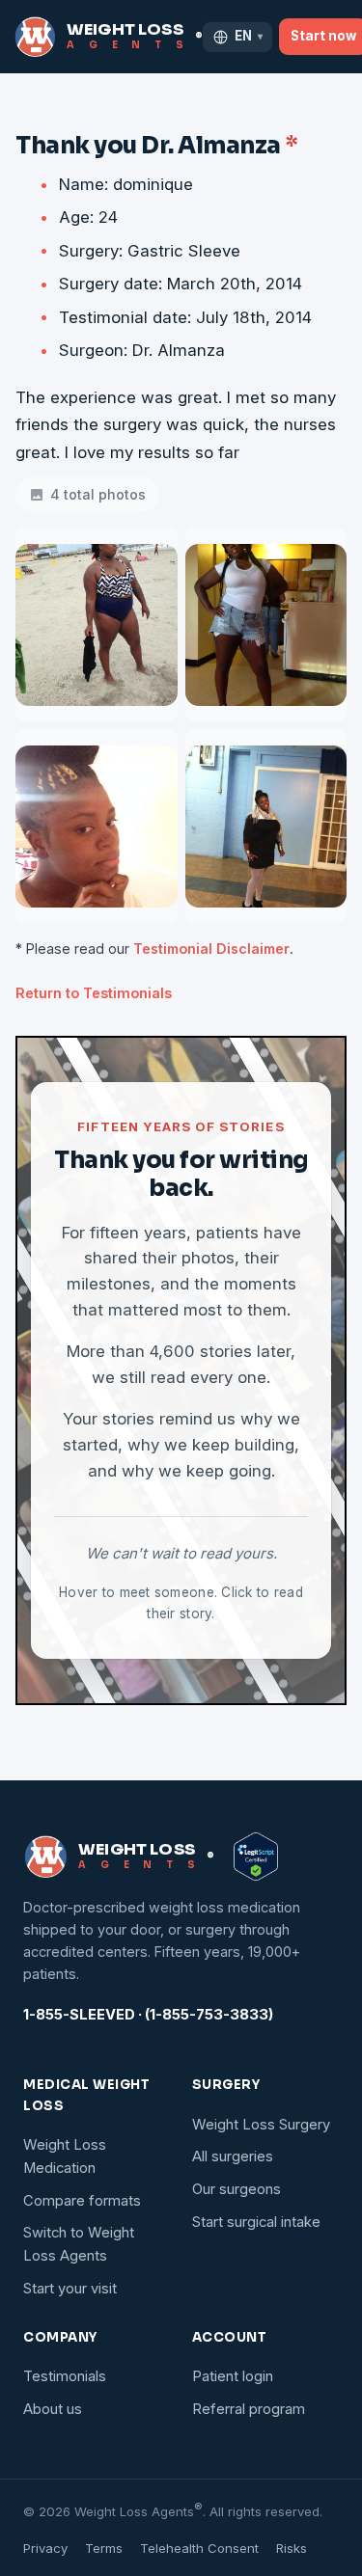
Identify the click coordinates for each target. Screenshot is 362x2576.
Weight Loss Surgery (261, 2125)
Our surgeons (237, 2189)
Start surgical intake (256, 2222)
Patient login (233, 2376)
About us (53, 2409)
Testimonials (65, 2376)
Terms (104, 2548)
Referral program (249, 2409)
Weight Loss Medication (65, 2156)
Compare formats (82, 2201)
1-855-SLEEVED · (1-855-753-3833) (148, 2015)
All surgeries (233, 2156)
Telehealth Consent (199, 2548)
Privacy (45, 2548)
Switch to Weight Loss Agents (79, 2244)
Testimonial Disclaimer (211, 949)
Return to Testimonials (94, 993)
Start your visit (70, 2289)
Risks (292, 2548)
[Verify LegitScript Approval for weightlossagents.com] (256, 1857)
